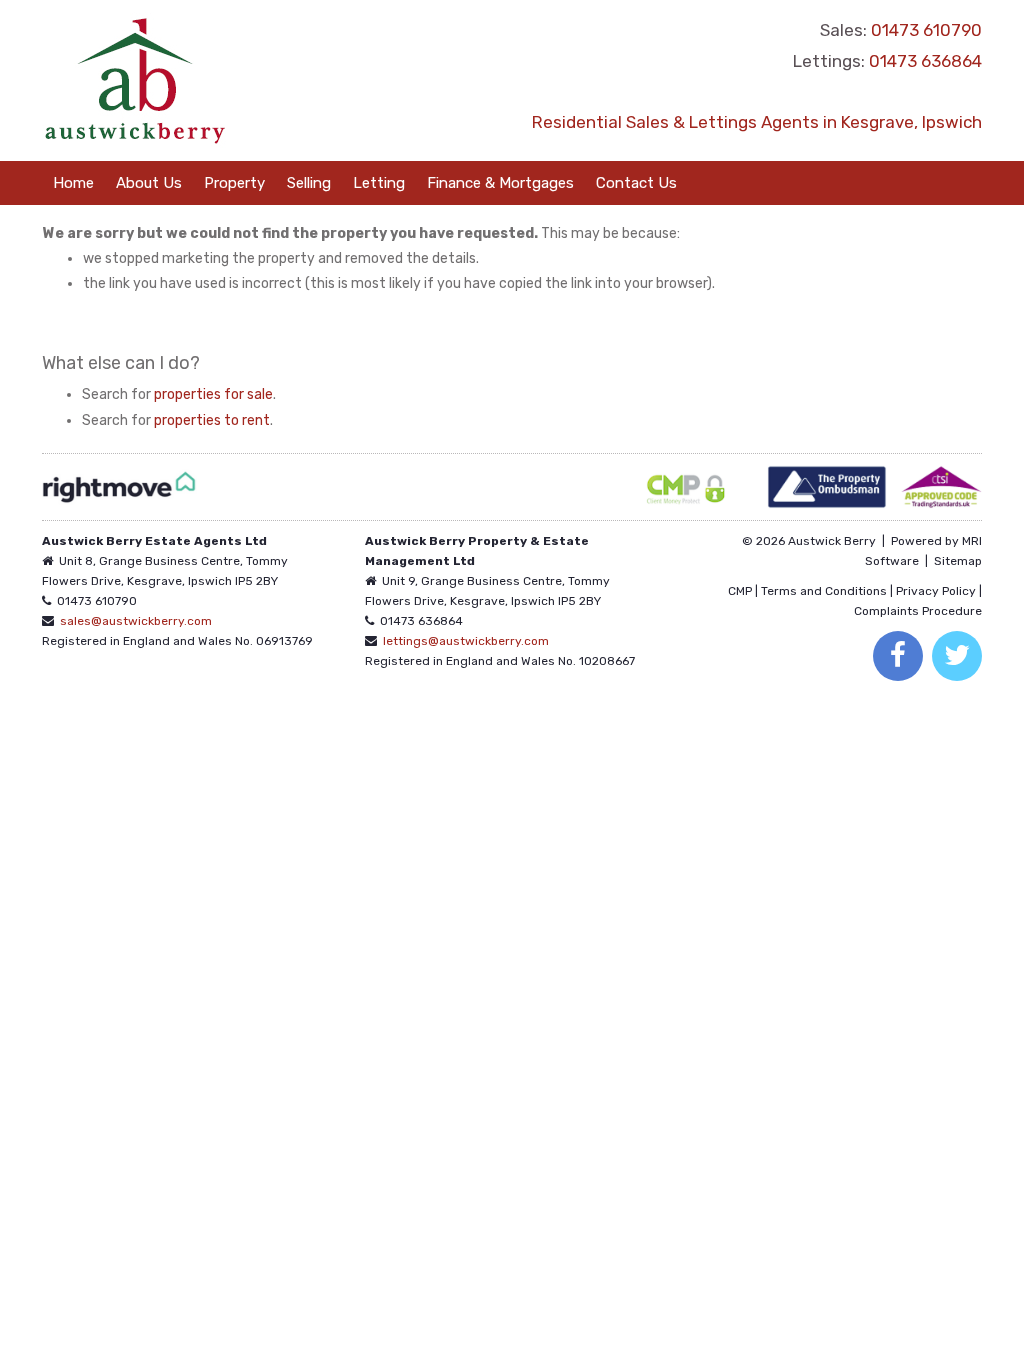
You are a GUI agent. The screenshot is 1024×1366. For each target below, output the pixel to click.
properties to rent (212, 420)
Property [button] (234, 183)
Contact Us (636, 183)
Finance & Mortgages (500, 183)
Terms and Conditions (824, 591)
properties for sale (213, 394)
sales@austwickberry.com (136, 621)
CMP (740, 591)
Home (73, 183)
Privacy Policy (936, 591)
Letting (379, 183)
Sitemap (958, 561)
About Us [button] (149, 183)
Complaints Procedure (918, 611)
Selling (309, 183)
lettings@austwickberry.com (466, 641)
